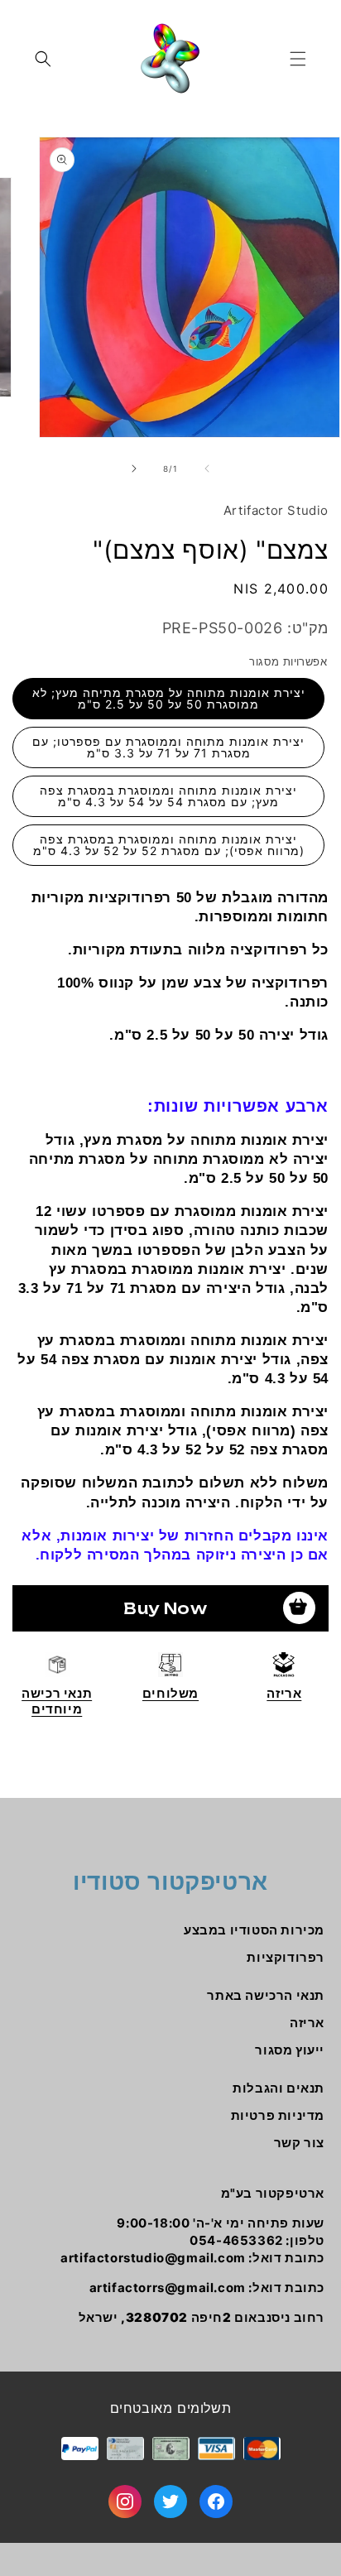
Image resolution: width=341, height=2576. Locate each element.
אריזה (307, 2023)
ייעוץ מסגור (290, 2050)
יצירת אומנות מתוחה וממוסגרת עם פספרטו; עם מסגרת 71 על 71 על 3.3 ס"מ (168, 747)
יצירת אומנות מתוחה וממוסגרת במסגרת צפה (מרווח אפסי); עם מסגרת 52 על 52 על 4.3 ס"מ (169, 845)
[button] (298, 59)
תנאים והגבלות (279, 2088)
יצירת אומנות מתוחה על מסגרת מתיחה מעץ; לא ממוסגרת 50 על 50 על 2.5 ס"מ (169, 698)
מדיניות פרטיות (278, 2115)
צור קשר (299, 2143)
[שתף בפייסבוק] (216, 2502)
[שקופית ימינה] (134, 469)
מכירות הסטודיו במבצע (254, 1930)
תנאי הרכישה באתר (266, 1995)
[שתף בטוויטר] (170, 2502)
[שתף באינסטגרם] (125, 2502)
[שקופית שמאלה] (207, 469)
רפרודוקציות (286, 1957)
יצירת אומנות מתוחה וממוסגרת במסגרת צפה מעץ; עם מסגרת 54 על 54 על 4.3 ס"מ (168, 796)
